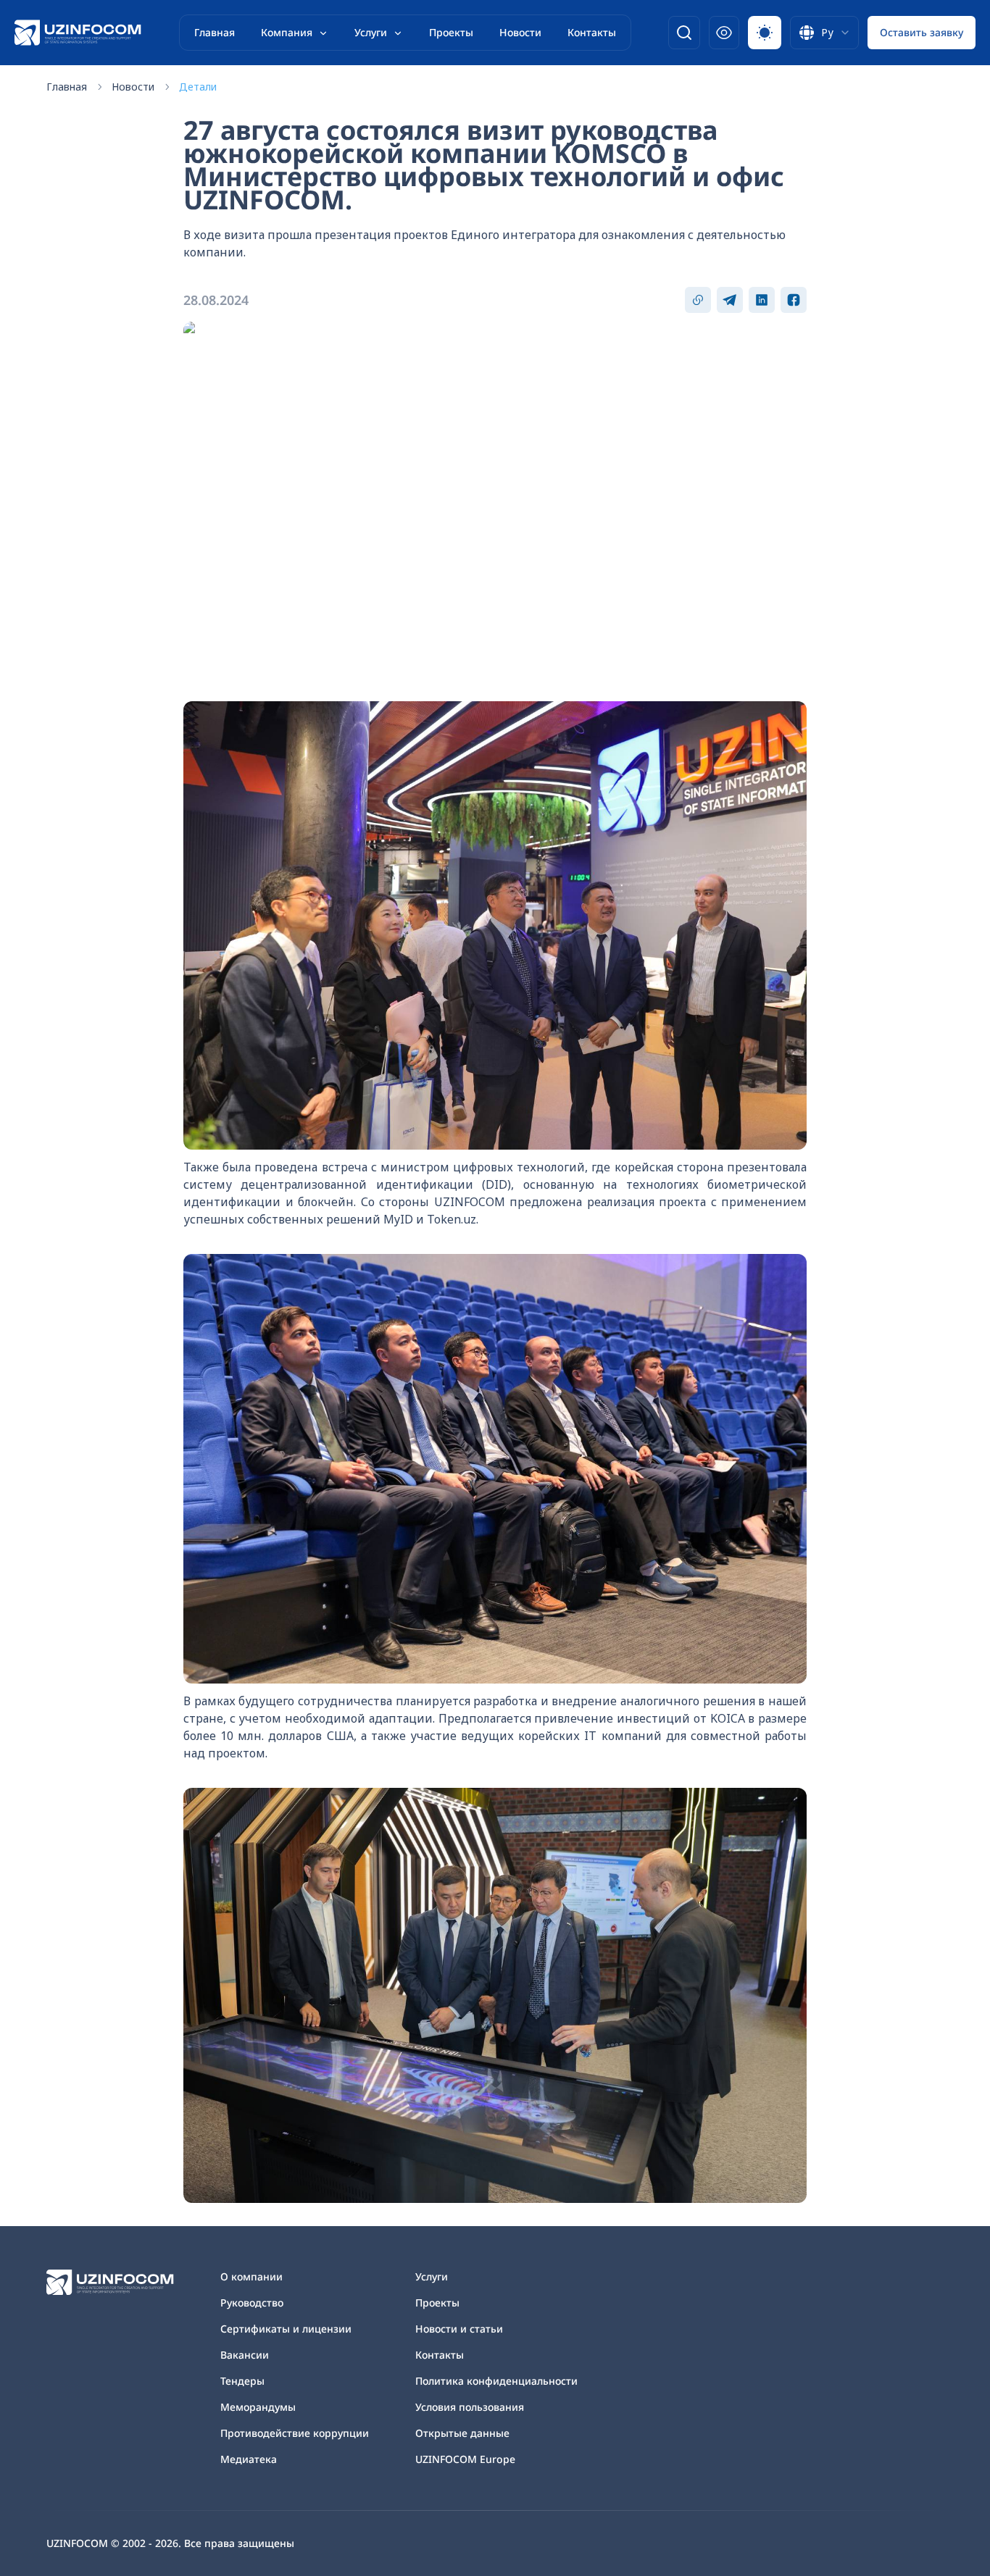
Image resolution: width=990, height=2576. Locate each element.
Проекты (451, 32)
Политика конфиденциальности (496, 2381)
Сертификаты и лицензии (286, 2329)
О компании (251, 2276)
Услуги (371, 32)
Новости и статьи (459, 2329)
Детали (198, 87)
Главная (215, 32)
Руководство (252, 2303)
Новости (520, 32)
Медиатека (249, 2459)
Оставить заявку (922, 32)
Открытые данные (462, 2433)
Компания (287, 32)
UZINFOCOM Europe (465, 2459)
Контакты (592, 32)
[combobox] (824, 33)
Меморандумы (258, 2407)
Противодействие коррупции (295, 2433)
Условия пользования (470, 2407)
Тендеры (242, 2381)
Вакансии (245, 2355)
